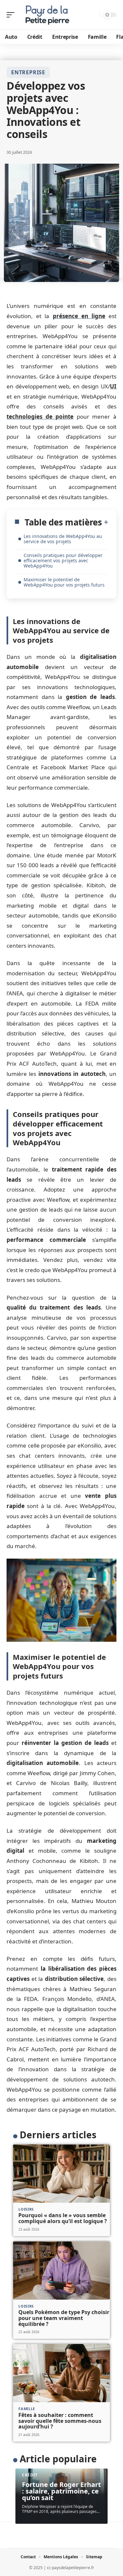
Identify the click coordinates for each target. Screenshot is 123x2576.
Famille (27, 2409)
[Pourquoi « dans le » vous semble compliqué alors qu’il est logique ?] (61, 2174)
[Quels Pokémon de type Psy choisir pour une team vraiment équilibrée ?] (61, 2271)
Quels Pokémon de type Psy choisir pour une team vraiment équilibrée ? (64, 2318)
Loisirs (26, 2209)
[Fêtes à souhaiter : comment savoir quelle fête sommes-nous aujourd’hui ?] (61, 2373)
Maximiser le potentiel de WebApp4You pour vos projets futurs (64, 582)
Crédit (30, 2475)
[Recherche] (94, 15)
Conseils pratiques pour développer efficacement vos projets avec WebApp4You (63, 560)
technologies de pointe (40, 417)
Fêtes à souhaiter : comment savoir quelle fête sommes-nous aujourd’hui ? (60, 2421)
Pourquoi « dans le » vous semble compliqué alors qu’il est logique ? (63, 2218)
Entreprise (28, 72)
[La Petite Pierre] (47, 15)
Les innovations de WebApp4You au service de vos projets (63, 539)
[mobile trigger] (12, 15)
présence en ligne (79, 316)
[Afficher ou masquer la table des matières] (105, 522)
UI (113, 386)
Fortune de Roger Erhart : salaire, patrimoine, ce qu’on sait (61, 2491)
